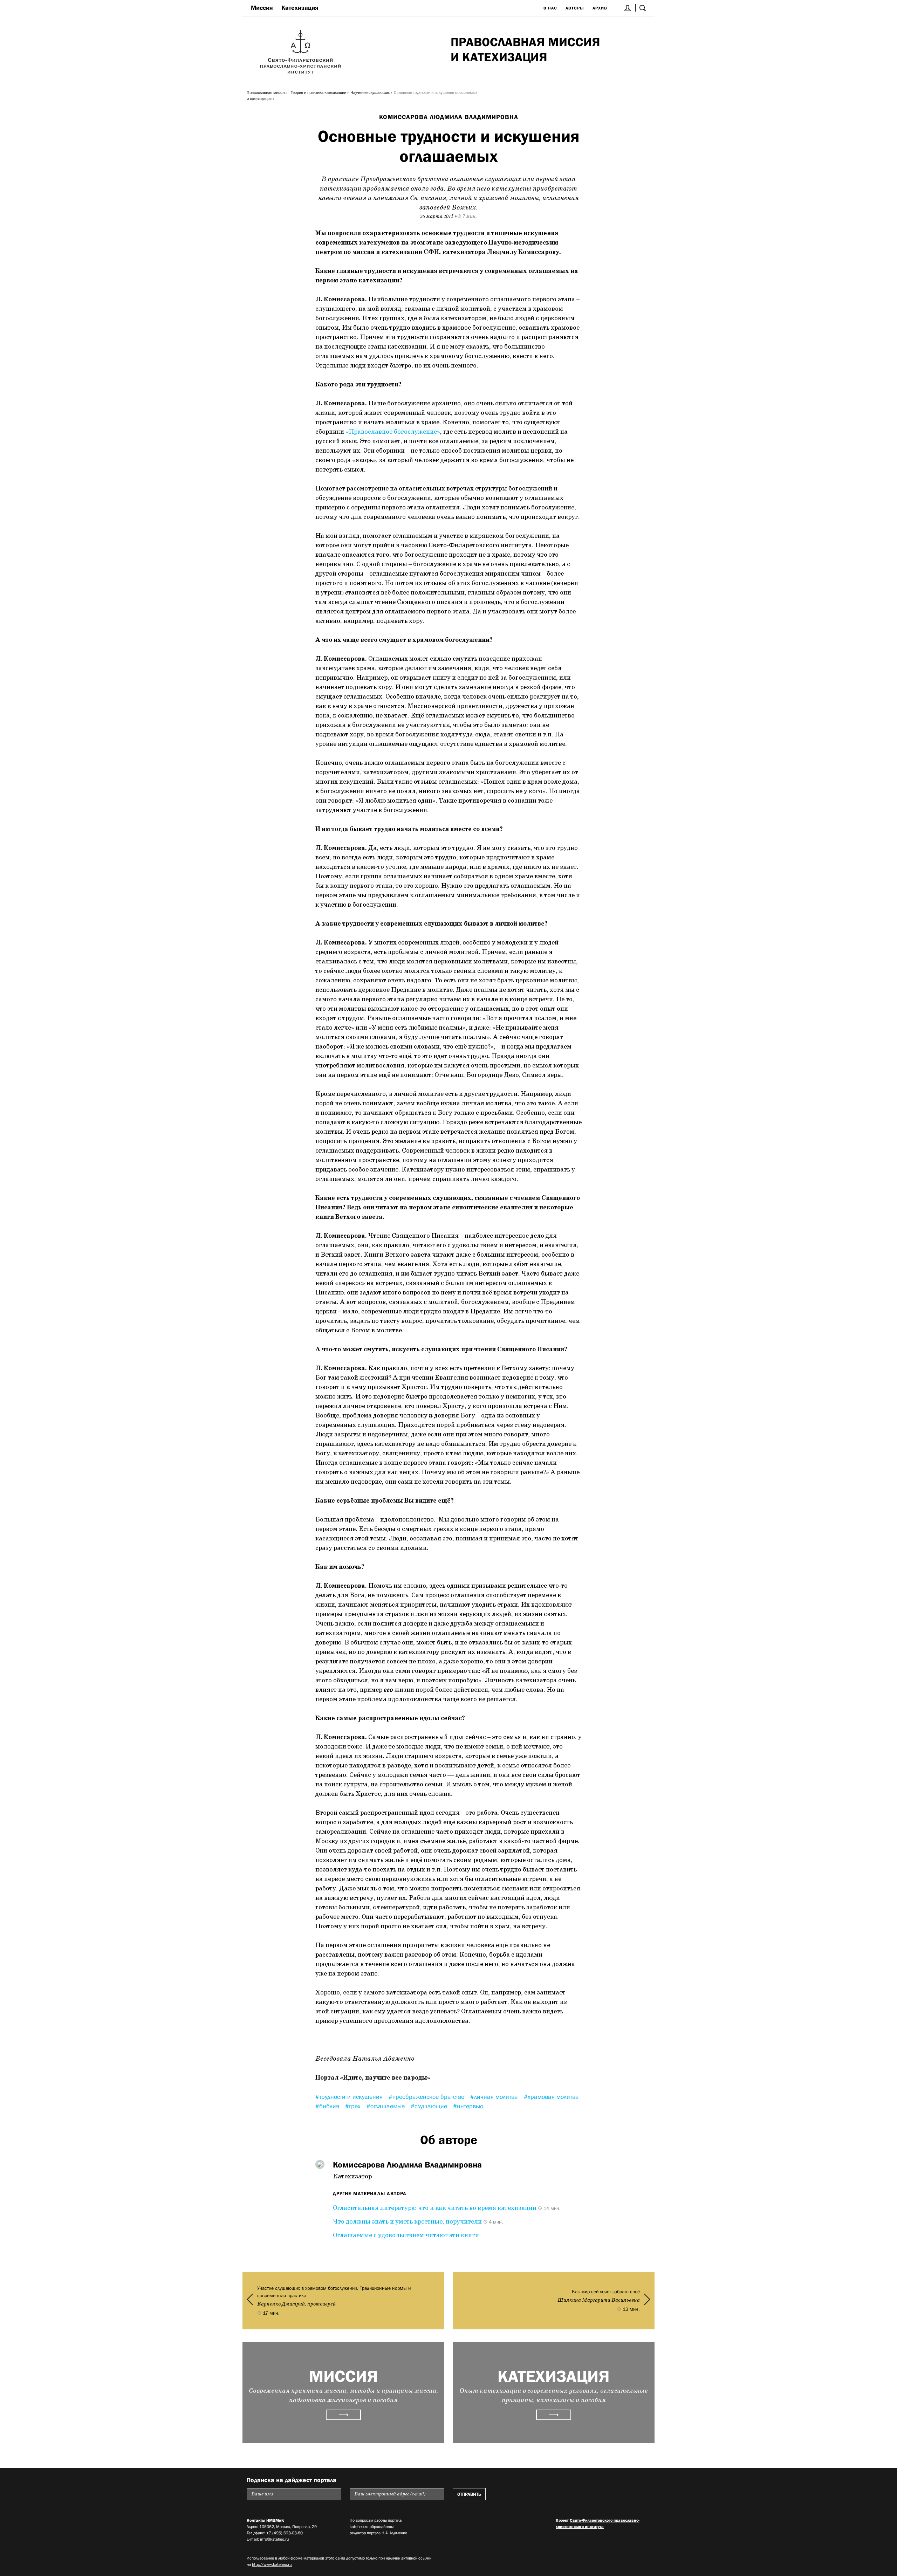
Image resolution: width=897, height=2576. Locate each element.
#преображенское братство (427, 2097)
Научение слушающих (370, 92)
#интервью (468, 2106)
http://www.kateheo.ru (272, 2564)
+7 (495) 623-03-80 (285, 2533)
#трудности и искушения (350, 2097)
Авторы (575, 8)
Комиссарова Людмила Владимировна (449, 117)
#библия (328, 2106)
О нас (550, 8)
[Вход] (628, 8)
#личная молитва (495, 2097)
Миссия (262, 8)
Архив (600, 8)
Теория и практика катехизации (319, 92)
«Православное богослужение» (393, 432)
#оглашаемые (386, 2106)
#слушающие (430, 2106)
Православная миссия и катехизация (267, 96)
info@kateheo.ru (275, 2539)
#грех (354, 2106)
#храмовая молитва (551, 2097)
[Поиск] (643, 8)
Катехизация (300, 8)
